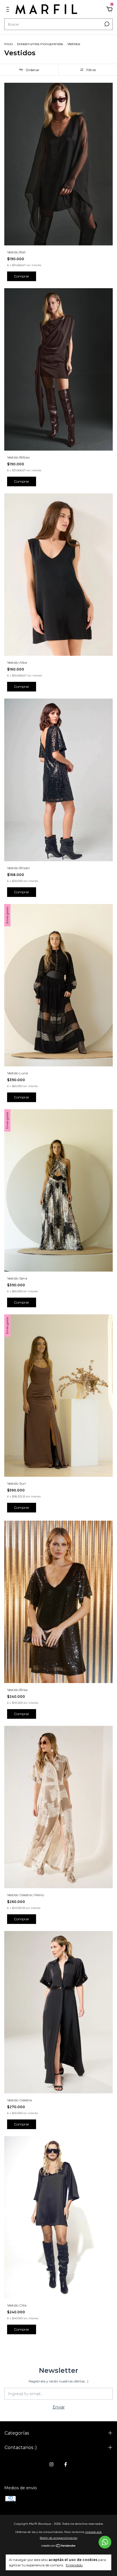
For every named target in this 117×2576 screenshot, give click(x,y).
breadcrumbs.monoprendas (40, 44)
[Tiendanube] (59, 2546)
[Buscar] (106, 24)
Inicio (9, 44)
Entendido (74, 2565)
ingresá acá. (94, 2532)
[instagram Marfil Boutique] (51, 2464)
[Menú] (9, 10)
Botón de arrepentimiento (58, 2538)
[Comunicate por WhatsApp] (105, 2542)
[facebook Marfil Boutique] (66, 2464)
